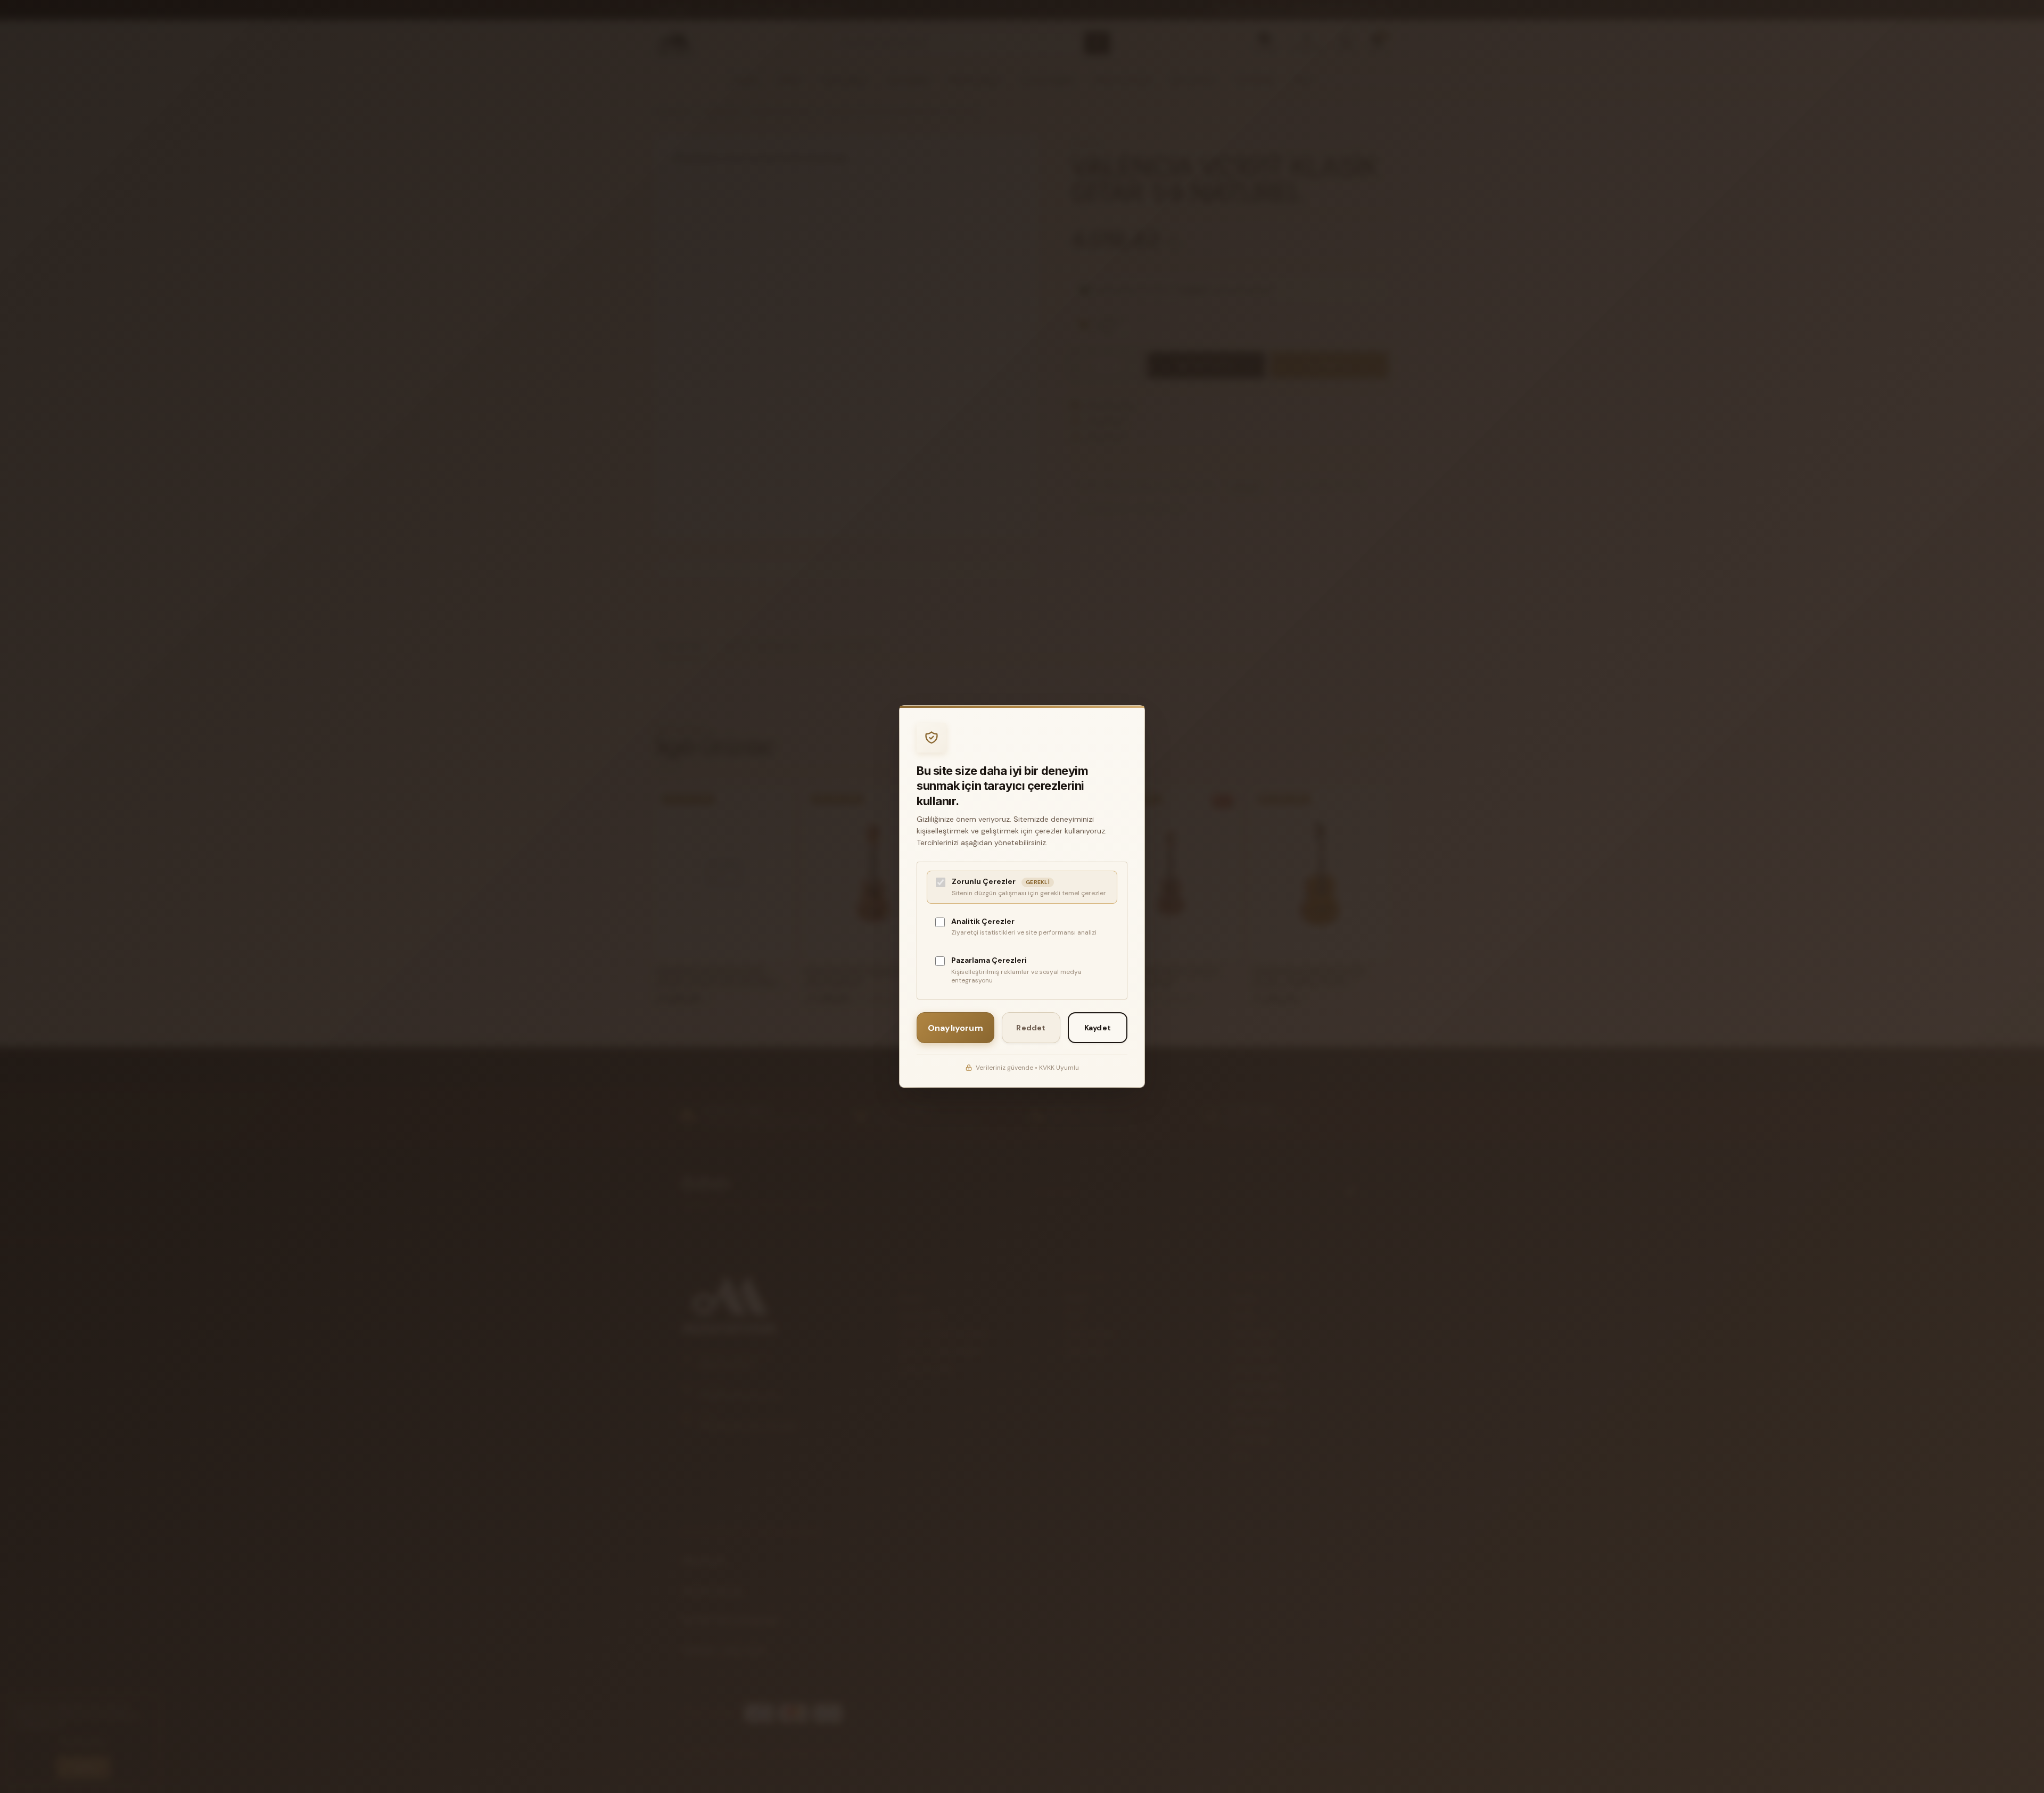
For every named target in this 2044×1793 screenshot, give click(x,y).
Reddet (1031, 1028)
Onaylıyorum (955, 1028)
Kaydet (1098, 1028)
